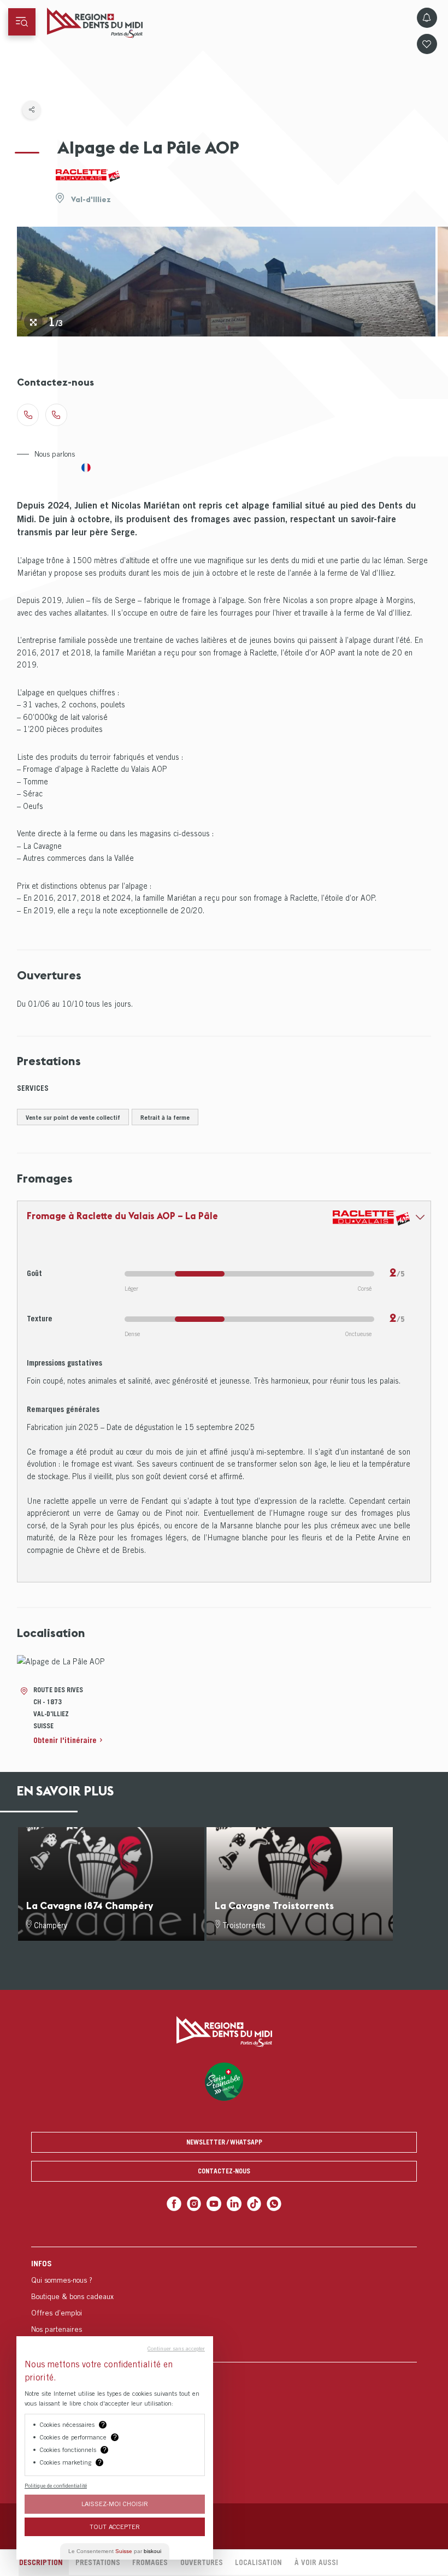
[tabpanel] (226, 282)
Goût (34, 1273)
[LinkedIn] (234, 2204)
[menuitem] (224, 2304)
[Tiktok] (254, 2204)
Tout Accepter (115, 2527)
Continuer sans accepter (176, 2348)
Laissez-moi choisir (115, 2504)
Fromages (150, 2562)
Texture (40, 1318)
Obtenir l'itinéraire (65, 1740)
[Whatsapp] (274, 2204)
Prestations (98, 2562)
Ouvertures (202, 2562)
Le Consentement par (115, 2551)
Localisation (258, 2562)
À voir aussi (316, 2562)
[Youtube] (214, 2204)
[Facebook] (174, 2204)
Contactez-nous (224, 2171)
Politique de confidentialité (56, 2485)
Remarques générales (63, 1409)
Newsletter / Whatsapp (224, 2142)
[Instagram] (194, 2204)
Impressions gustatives (64, 1363)
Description (41, 2562)
